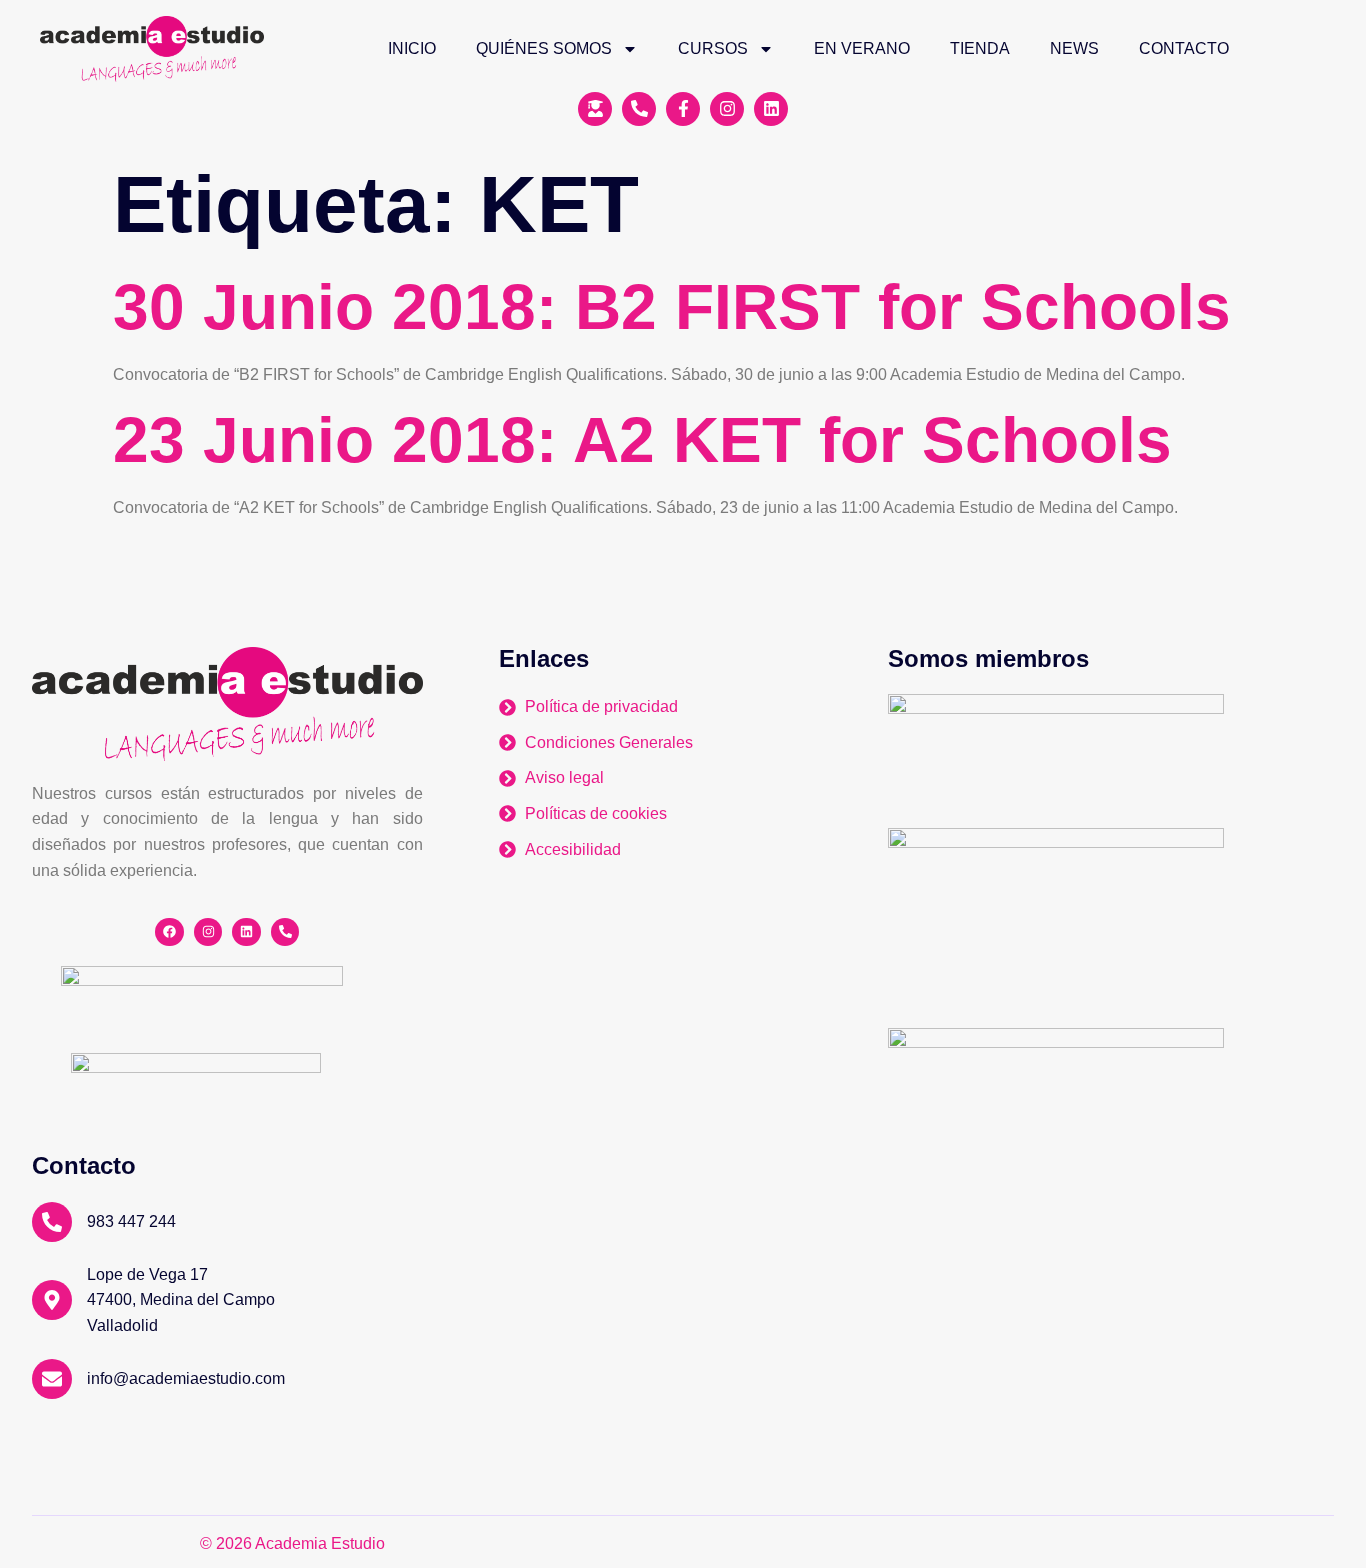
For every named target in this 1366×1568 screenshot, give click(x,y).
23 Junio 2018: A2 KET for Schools (642, 440)
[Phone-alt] (285, 932)
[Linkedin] (246, 932)
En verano (862, 48)
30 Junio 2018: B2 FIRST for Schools (672, 307)
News (1074, 48)
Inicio (412, 48)
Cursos (713, 48)
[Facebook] (169, 932)
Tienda (980, 48)
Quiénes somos (544, 48)
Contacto (1184, 48)
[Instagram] (208, 932)
